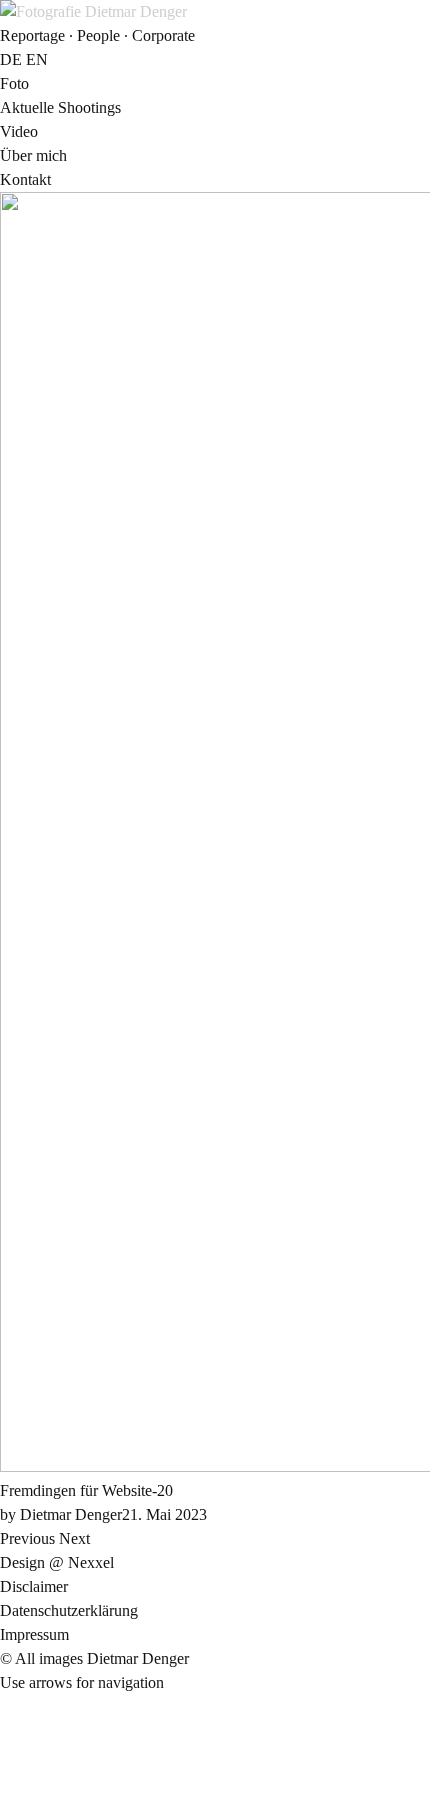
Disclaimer (34, 1586)
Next (74, 1538)
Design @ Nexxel (57, 1562)
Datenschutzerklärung (69, 1610)
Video (19, 131)
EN (37, 59)
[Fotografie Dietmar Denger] (93, 11)
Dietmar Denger (71, 1514)
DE (11, 59)
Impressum (34, 1634)
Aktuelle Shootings (60, 107)
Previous (27, 1538)
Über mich (33, 155)
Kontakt (25, 179)
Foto (14, 83)
